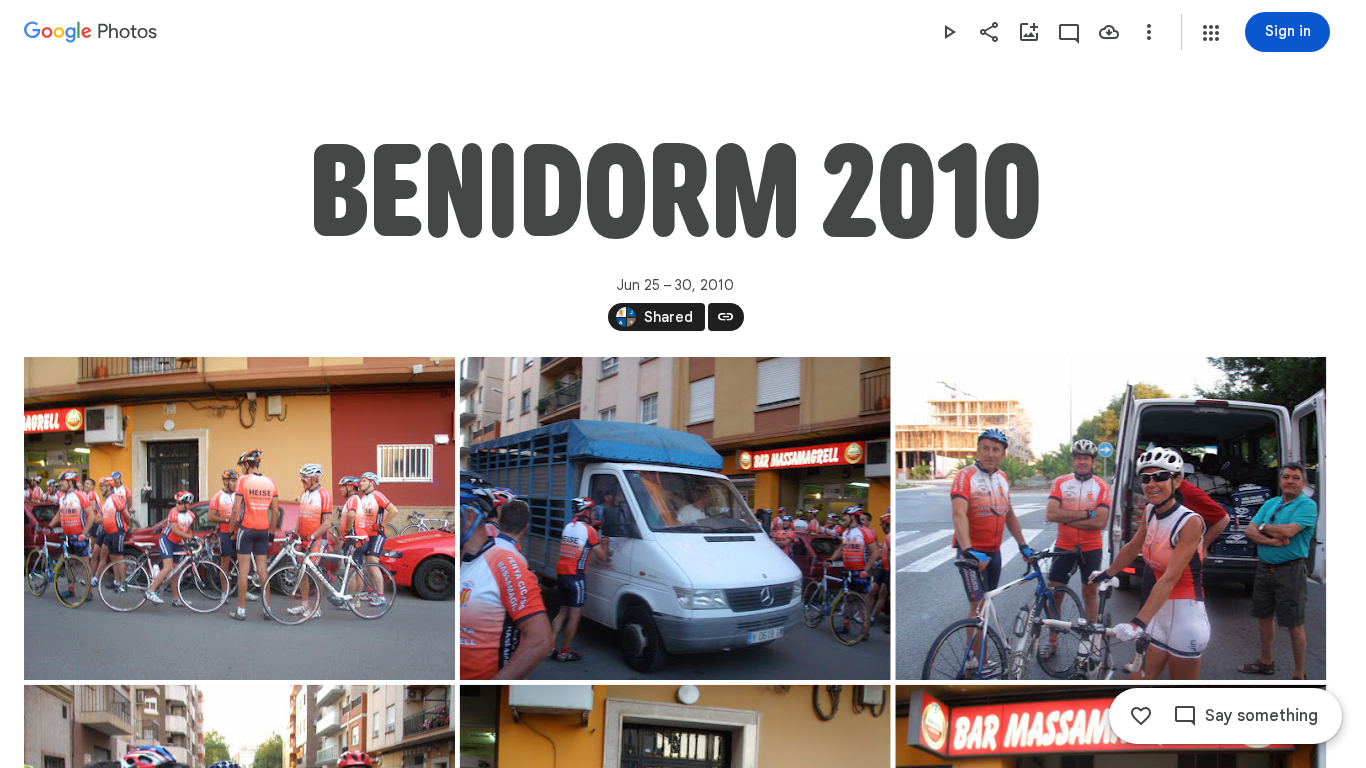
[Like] (1141, 716)
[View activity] (1069, 32)
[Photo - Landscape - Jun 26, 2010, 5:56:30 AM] (239, 518)
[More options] (1149, 32)
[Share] (989, 32)
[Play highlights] (949, 32)
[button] (1211, 33)
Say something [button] (1261, 716)
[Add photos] (1029, 32)
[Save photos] (1109, 32)
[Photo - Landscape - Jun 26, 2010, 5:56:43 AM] (1110, 518)
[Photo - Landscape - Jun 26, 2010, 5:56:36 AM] (675, 518)
